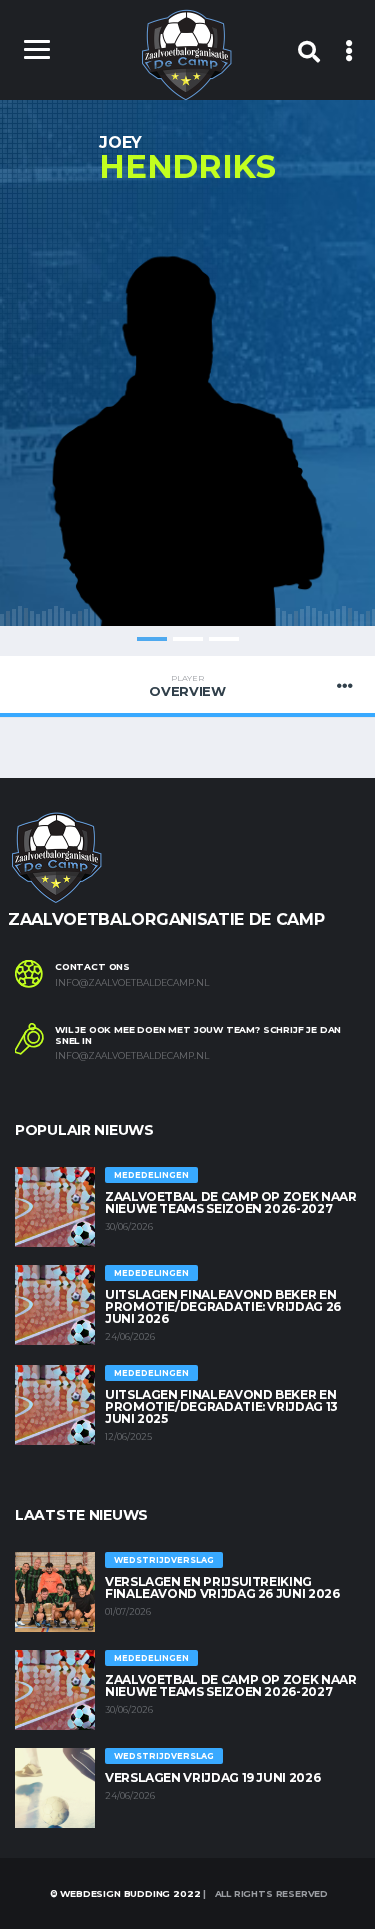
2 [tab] (188, 639)
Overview (187, 686)
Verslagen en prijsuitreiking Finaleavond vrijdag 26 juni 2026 (222, 1587)
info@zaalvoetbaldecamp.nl (132, 983)
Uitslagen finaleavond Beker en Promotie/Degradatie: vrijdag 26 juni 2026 (223, 1306)
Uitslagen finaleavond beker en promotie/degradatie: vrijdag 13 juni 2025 (221, 1406)
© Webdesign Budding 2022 (124, 1893)
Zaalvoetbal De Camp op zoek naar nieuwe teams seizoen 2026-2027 (230, 1202)
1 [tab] (152, 639)
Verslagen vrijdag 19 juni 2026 (212, 1777)
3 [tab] (224, 639)
